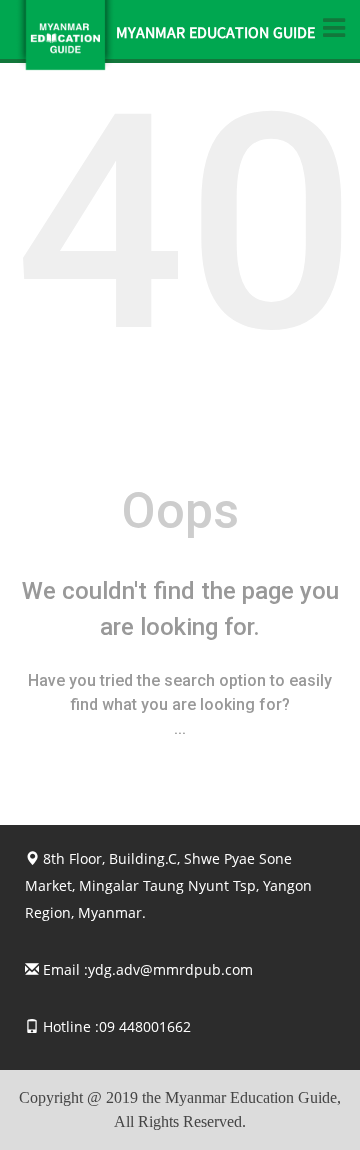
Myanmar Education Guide (215, 35)
